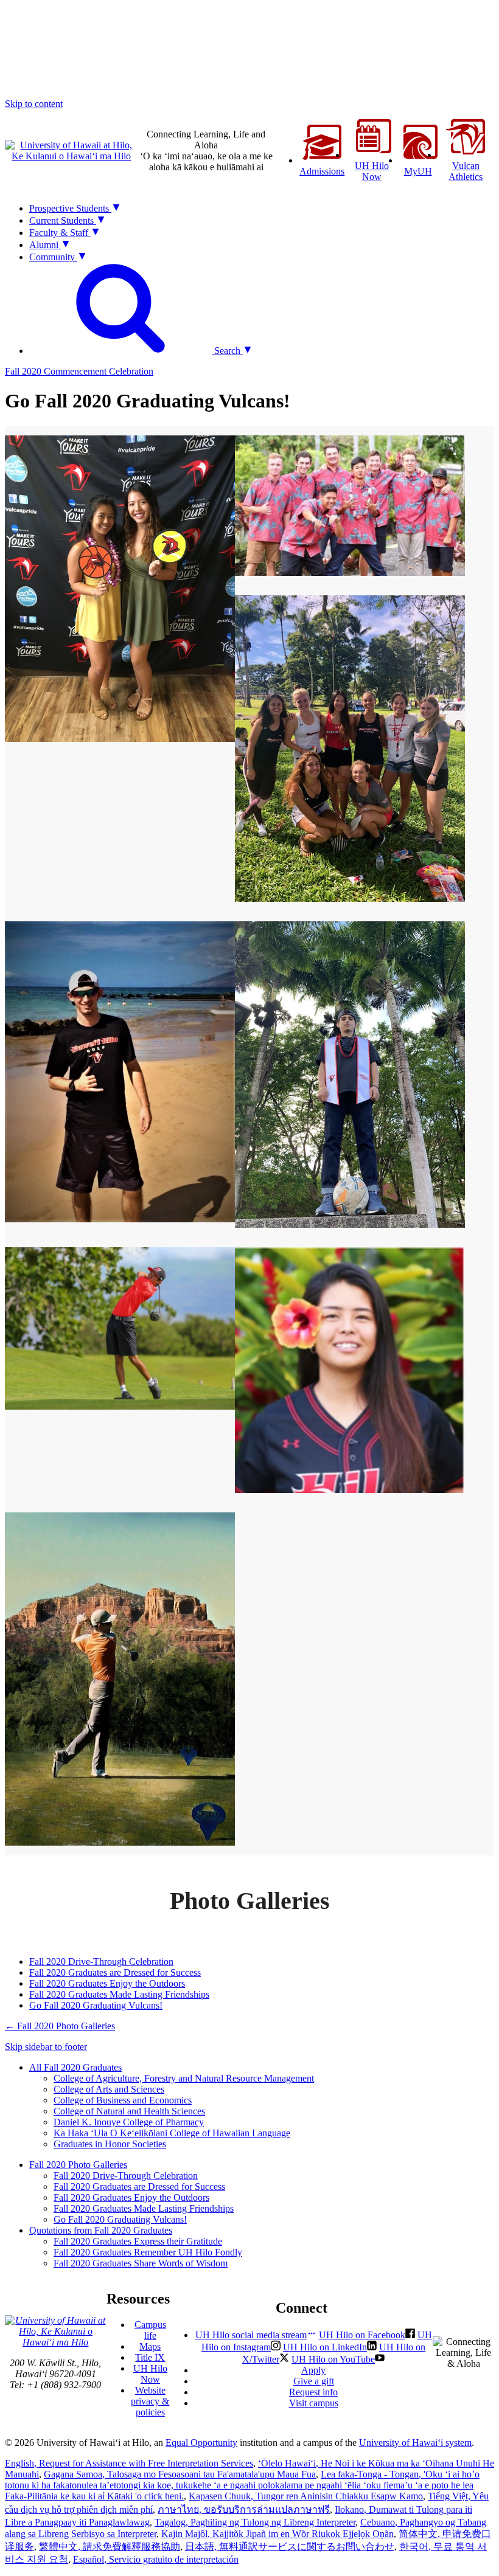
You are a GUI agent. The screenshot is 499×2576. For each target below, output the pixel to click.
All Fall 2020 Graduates (75, 2067)
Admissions (322, 171)
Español (156, 2559)
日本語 (290, 2547)
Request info (313, 2392)
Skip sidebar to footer (46, 2047)
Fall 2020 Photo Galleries (60, 2026)
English (129, 2463)
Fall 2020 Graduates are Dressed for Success (115, 1972)
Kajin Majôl (277, 2534)
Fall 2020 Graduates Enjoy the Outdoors (107, 1983)
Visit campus (314, 2403)
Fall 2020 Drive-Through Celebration (101, 1961)
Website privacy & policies (150, 2401)
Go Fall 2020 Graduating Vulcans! (96, 2005)
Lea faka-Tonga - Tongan (242, 2485)
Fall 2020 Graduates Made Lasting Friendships (119, 1994)
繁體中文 (110, 2547)
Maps (150, 2346)
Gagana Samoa (180, 2474)
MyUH (418, 171)
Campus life (150, 2330)
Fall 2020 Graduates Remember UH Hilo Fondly (148, 2252)
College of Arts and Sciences (109, 2089)
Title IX (150, 2357)
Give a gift (314, 2381)
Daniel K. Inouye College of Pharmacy (129, 2122)
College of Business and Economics (123, 2100)
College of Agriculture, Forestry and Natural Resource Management (184, 2078)
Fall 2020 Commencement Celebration (79, 371)
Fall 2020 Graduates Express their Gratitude (138, 2241)
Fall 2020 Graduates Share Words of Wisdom (141, 2263)
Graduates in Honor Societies (110, 2144)
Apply (313, 2370)
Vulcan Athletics (466, 171)
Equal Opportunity (201, 2443)
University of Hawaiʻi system (415, 2443)
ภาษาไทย (244, 2509)
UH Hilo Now (372, 171)
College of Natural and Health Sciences (129, 2111)
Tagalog (255, 2522)
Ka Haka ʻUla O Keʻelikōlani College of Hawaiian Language (172, 2133)
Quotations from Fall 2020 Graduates (101, 2230)
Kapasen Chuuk (306, 2496)
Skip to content (34, 104)
